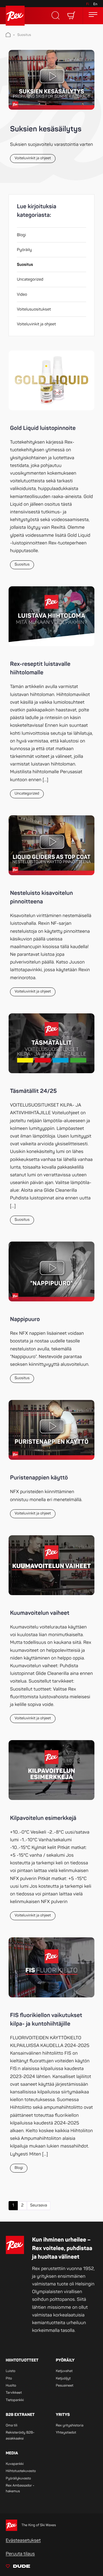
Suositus (24, 35)
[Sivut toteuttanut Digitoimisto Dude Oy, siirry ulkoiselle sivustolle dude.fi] (18, 2567)
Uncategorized (30, 280)
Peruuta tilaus (20, 2554)
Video (22, 295)
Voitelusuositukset (34, 310)
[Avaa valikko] (93, 16)
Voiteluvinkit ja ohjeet (36, 324)
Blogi (21, 235)
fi (88, 4)
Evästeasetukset (23, 2540)
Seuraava (39, 2205)
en (95, 4)
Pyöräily (24, 250)
